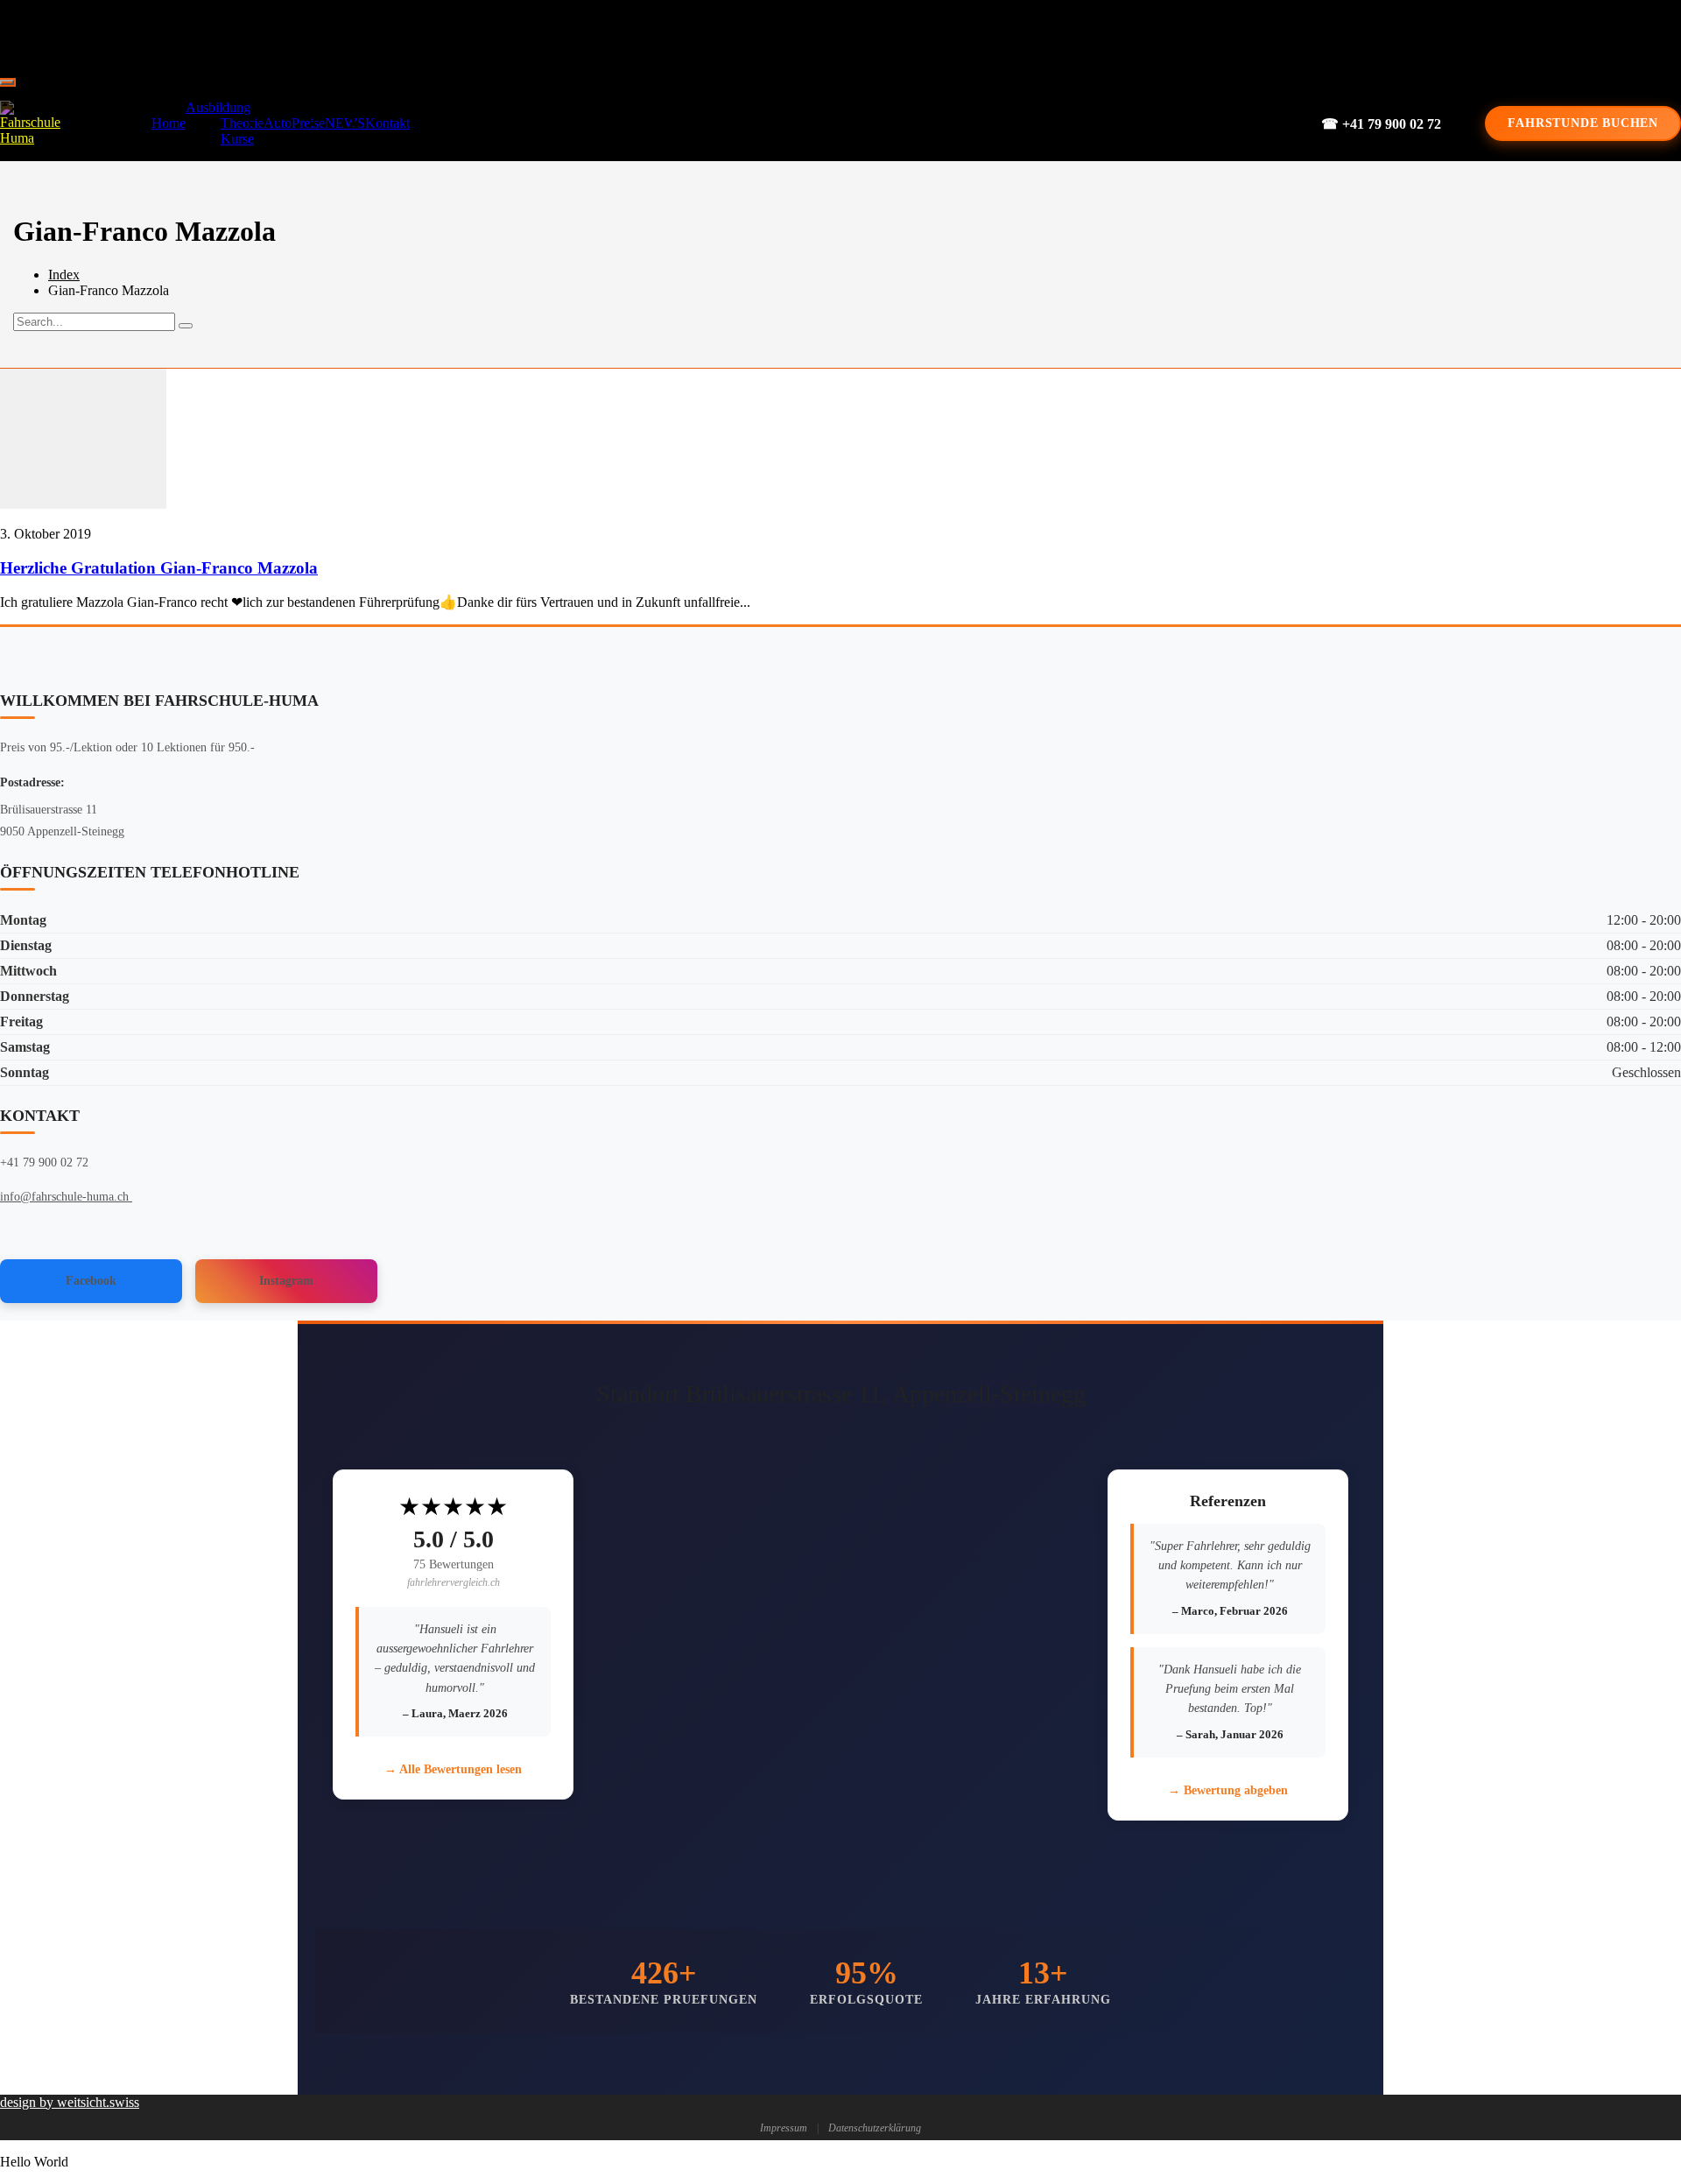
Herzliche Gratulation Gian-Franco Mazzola (159, 568)
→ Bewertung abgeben (1228, 1790)
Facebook (91, 1281)
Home (169, 123)
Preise (308, 123)
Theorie (242, 123)
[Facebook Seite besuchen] (828, 35)
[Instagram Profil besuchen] (888, 35)
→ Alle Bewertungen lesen (453, 1769)
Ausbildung (218, 107)
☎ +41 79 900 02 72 (1381, 124)
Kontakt (387, 123)
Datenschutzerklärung (875, 2128)
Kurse (237, 139)
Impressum (784, 2128)
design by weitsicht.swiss (70, 2102)
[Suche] (186, 326)
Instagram (286, 1281)
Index (64, 275)
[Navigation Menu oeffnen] (7, 82)
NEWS (345, 123)
